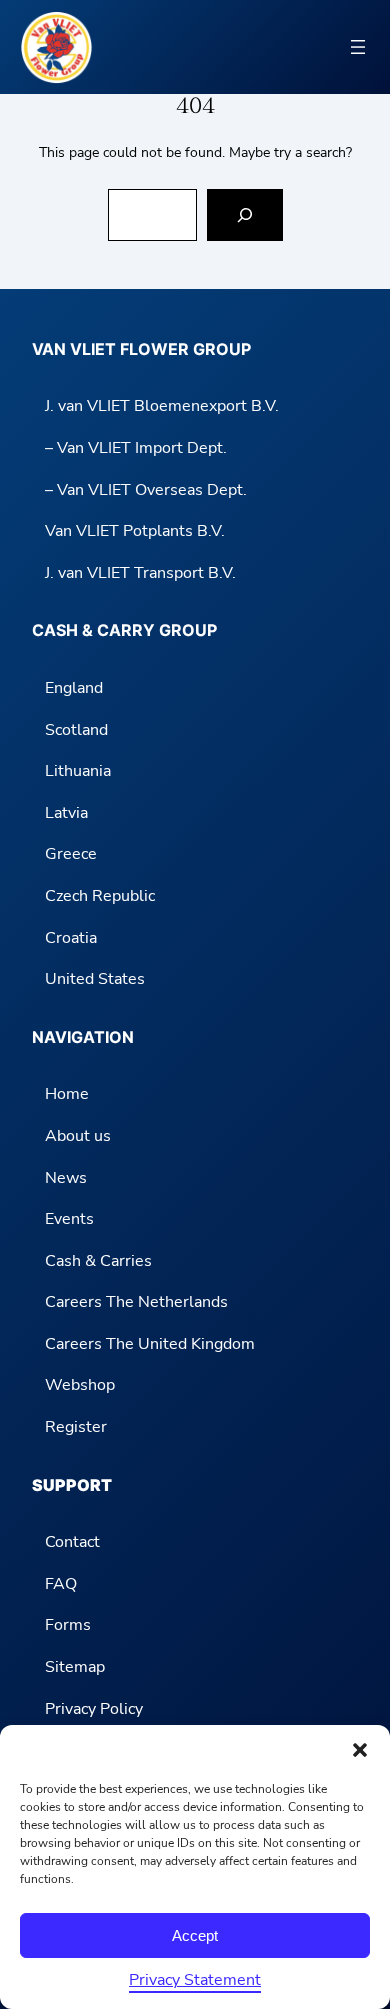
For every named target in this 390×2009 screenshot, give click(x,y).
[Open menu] (358, 47)
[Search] (245, 215)
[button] (360, 1750)
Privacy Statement (195, 1980)
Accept (195, 1935)
